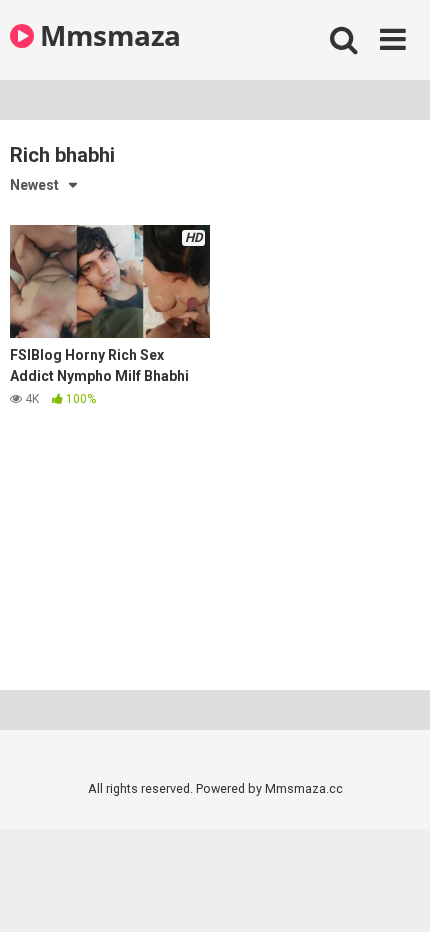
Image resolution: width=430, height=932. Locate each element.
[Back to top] (393, 891)
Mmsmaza (107, 35)
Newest (34, 185)
